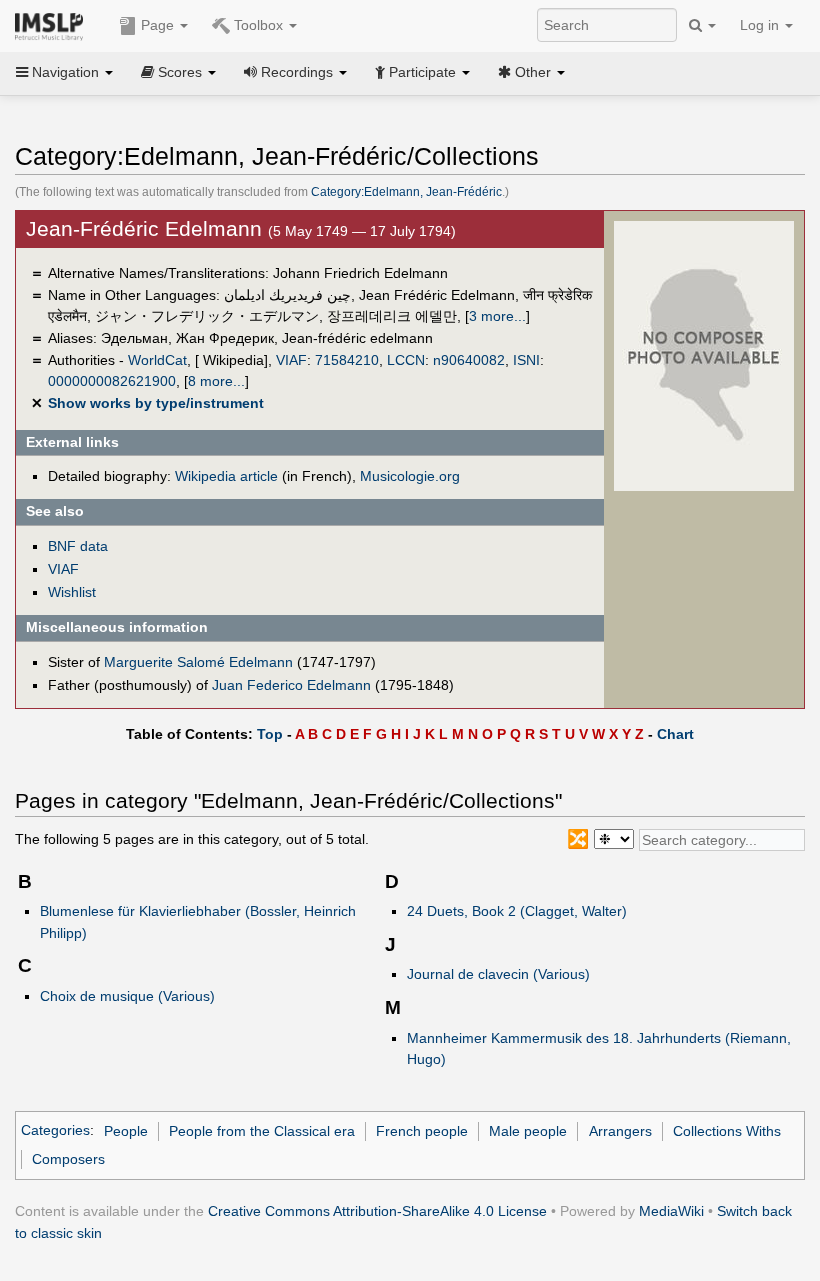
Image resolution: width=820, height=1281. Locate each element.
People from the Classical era (262, 1131)
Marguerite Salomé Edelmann (198, 662)
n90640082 (469, 360)
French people (422, 1131)
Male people (528, 1131)
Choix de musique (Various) (127, 996)
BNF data (78, 546)
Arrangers (620, 1131)
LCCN (406, 360)
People (126, 1131)
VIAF (291, 360)
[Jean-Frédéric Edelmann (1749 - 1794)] (704, 355)
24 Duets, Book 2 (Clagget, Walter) (517, 911)
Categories (55, 1131)
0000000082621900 (112, 381)
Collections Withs (727, 1131)
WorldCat (157, 360)
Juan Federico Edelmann (291, 685)
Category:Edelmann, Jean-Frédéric (406, 192)
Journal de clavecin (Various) (498, 974)
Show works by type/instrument (156, 403)
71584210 (347, 360)
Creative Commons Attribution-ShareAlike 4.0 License (377, 1211)
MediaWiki (671, 1211)
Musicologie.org (410, 476)
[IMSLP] (53, 25)
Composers (68, 1159)
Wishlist (72, 592)
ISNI (526, 360)
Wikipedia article (226, 476)
